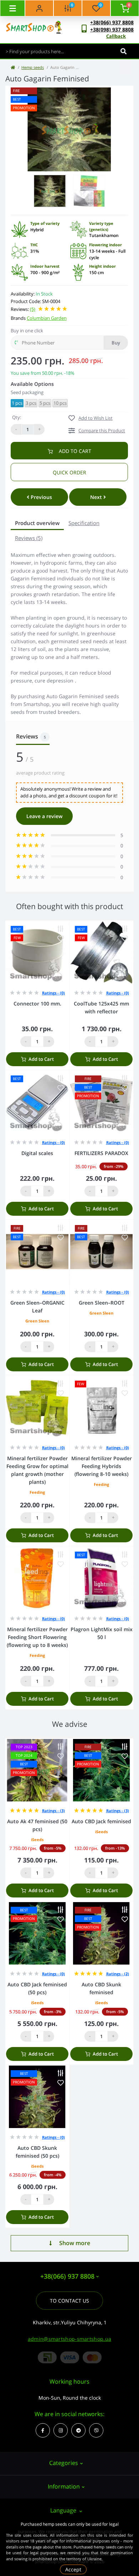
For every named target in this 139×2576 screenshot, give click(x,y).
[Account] (39, 8)
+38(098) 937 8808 (112, 29)
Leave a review (44, 816)
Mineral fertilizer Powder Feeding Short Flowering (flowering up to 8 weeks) (37, 1637)
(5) (33, 309)
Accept (73, 2569)
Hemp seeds (33, 67)
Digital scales (37, 1153)
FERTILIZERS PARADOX (101, 1153)
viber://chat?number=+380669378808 (96, 2430)
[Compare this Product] (61, 929)
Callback (116, 36)
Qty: (17, 417)
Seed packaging (27, 392)
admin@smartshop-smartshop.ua (69, 2339)
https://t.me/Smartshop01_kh (78, 2430)
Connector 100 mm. (37, 1004)
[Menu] (12, 8)
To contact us (69, 2301)
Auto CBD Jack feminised (101, 1821)
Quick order (69, 472)
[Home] (13, 67)
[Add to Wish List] (61, 939)
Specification (84, 523)
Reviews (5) (29, 538)
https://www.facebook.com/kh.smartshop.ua (43, 2430)
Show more (75, 2243)
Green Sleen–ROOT (102, 1303)
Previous (41, 497)
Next (97, 497)
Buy (116, 343)
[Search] (123, 51)
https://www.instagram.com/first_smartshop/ (61, 2430)
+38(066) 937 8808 (112, 22)
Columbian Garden (47, 318)
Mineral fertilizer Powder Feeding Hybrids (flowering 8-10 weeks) (102, 1466)
